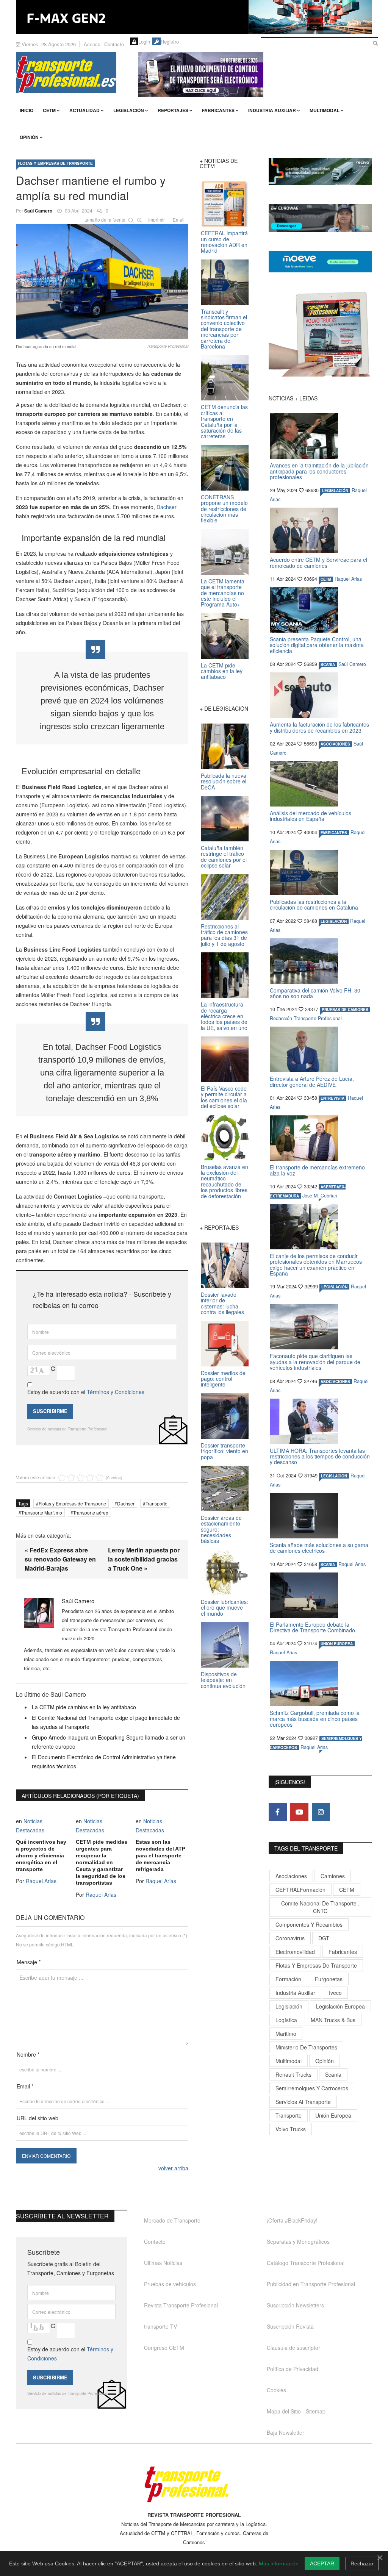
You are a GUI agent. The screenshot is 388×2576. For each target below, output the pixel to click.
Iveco (335, 1993)
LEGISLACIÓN (335, 491)
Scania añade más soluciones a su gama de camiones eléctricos (319, 1548)
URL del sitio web (38, 2118)
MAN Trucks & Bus (333, 2020)
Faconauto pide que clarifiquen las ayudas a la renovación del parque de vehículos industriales (315, 1362)
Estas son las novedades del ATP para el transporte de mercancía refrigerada (160, 1855)
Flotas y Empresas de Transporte (55, 163)
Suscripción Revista (290, 2326)
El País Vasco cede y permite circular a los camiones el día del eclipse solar (224, 1097)
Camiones (333, 1876)
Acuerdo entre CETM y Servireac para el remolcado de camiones (318, 562)
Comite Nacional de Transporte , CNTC (320, 1907)
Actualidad (84, 110)
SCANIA (328, 664)
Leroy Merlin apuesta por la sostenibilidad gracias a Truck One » (144, 1559)
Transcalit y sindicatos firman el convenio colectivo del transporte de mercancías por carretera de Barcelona (224, 329)
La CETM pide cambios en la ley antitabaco (84, 1707)
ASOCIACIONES (335, 744)
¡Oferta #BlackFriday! (292, 2220)
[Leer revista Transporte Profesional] (320, 334)
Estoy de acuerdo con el (86, 1392)
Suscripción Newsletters (295, 2305)
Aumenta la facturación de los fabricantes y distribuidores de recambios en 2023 (319, 727)
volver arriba (173, 2168)
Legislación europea (340, 2006)
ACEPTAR (322, 2563)
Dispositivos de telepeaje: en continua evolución (223, 1680)
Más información (279, 2563)
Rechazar (362, 2563)
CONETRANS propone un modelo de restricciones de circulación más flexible (224, 509)
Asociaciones (291, 1876)
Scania (333, 2074)
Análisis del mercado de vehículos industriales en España (311, 816)
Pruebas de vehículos (170, 2284)
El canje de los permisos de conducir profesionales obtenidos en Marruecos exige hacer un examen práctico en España (316, 1265)
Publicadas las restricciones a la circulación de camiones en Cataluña (314, 904)
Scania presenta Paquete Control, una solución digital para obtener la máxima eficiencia (317, 645)
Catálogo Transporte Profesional (306, 2263)
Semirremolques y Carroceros (312, 2088)
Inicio (27, 110)
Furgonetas (329, 1979)
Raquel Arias (41, 1881)
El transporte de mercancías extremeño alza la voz (317, 1170)
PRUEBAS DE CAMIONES (345, 1010)
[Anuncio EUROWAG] (320, 218)
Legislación (129, 110)
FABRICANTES (334, 833)
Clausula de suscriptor (293, 2348)
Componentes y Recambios (309, 1924)
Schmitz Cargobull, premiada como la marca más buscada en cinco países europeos (315, 1719)
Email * (25, 2086)
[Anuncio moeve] (320, 262)
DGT (324, 1938)
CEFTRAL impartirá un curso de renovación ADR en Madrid (224, 242)
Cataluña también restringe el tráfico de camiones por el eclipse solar (224, 857)
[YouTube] (299, 1812)
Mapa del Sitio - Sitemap (296, 2411)
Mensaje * (29, 1962)
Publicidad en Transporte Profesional (311, 2284)
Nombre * (28, 2054)
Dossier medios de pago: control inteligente (223, 1379)
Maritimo (286, 2034)
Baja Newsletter (286, 2432)
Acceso (92, 44)
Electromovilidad (295, 1952)
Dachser (167, 507)
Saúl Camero (38, 211)
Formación (288, 1979)
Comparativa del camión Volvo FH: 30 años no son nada (315, 993)
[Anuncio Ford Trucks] (194, 17)
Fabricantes (218, 110)
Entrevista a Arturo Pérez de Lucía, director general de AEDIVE (312, 1081)
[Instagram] (321, 1812)
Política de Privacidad (293, 2369)
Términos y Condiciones (116, 1392)
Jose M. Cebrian (320, 1196)
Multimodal (325, 110)
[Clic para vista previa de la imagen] (102, 280)
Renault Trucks (293, 2074)
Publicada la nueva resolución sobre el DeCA (224, 781)
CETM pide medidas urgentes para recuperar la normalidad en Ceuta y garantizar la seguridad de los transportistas (102, 1862)
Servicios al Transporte (303, 2102)
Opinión (29, 137)
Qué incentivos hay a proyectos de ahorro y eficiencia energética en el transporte (41, 1855)
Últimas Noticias (163, 2263)
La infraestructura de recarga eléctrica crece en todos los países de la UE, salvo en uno (224, 1016)
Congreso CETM (164, 2348)
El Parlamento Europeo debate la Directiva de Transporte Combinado (312, 1627)
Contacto (114, 44)
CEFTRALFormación (300, 1890)
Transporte (156, 1503)
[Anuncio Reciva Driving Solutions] (320, 172)
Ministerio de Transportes (306, 2047)
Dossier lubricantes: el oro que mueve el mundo (225, 1608)
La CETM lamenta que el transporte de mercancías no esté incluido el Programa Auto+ (223, 593)
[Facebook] (278, 1812)
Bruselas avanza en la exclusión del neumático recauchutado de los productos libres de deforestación (225, 1181)
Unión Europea (333, 2115)
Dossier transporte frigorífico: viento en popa (225, 1451)
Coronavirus (290, 1938)
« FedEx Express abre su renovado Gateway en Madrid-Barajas (60, 1559)
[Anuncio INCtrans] (255, 75)
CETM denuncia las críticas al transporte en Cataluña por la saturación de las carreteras (224, 421)
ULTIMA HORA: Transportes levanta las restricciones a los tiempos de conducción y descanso (320, 1456)
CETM (49, 110)
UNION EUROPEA (337, 1644)
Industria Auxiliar (272, 110)
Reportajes (173, 110)
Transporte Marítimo (42, 1512)
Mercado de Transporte (172, 2220)
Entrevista (332, 1098)
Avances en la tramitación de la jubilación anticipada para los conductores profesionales (319, 471)
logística (286, 2020)
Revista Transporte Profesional (181, 2305)
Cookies (276, 2390)
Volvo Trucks (291, 2129)
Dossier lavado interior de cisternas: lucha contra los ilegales (222, 1303)
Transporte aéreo (91, 1512)
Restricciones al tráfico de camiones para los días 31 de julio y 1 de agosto (224, 935)
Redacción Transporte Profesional (306, 1018)
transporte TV (160, 2326)
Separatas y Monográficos (298, 2241)
